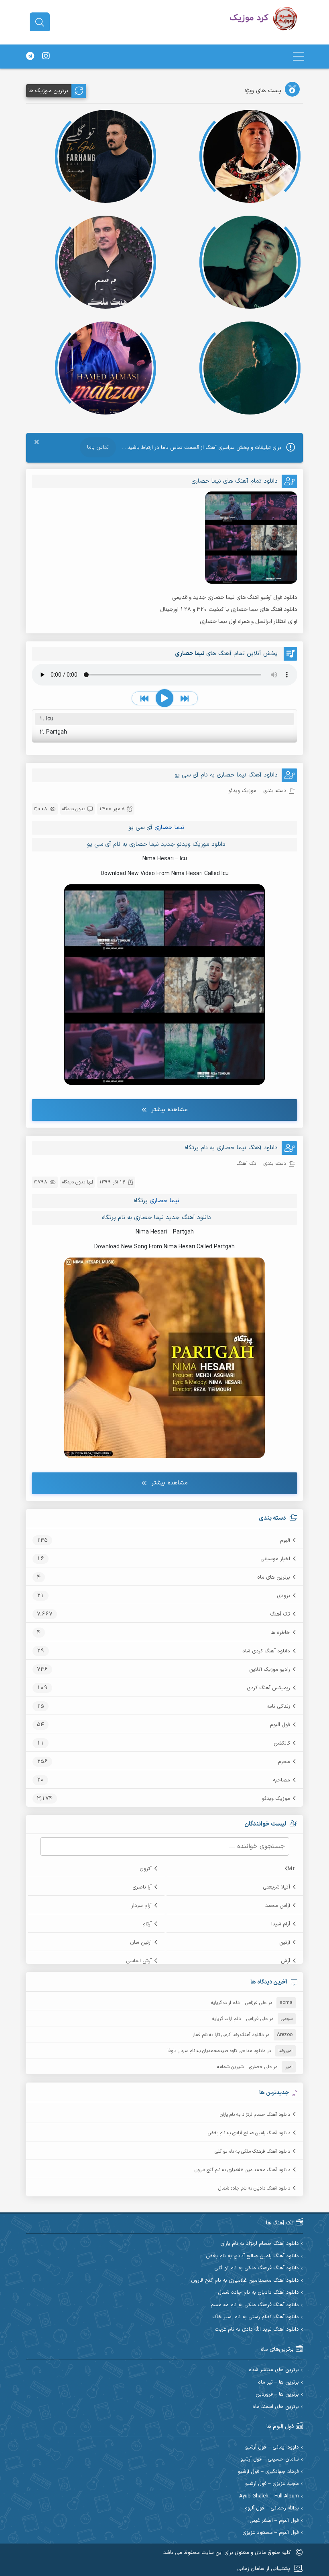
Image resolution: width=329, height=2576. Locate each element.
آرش (285, 1961)
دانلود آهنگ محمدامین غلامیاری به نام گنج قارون (242, 2170)
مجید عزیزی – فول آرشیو (272, 2484)
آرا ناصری (142, 1887)
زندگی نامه (278, 1707)
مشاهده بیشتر (170, 1110)
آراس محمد (278, 1906)
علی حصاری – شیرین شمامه (244, 2067)
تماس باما (98, 447)
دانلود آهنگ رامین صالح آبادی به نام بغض (249, 2133)
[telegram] (30, 57)
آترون (146, 1869)
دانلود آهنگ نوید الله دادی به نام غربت (257, 2330)
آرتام (147, 1924)
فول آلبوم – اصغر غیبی (274, 2521)
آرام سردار (141, 1906)
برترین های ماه (274, 1577)
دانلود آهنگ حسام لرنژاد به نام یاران (255, 2115)
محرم (284, 1762)
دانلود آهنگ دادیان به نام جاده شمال (254, 2188)
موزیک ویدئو (276, 1799)
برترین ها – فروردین (277, 2395)
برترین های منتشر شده (274, 2370)
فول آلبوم (280, 1725)
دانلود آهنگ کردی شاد (266, 1651)
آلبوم (285, 1541)
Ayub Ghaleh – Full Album (269, 2496)
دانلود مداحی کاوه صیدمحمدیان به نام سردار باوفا (216, 2051)
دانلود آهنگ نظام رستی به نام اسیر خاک (256, 2317)
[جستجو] (40, 22)
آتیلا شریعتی (276, 1887)
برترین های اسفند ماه (276, 2407)
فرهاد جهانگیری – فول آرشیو (268, 2472)
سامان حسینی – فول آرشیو (270, 2460)
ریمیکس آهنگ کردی (268, 1688)
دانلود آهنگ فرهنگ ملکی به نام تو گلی (252, 2151)
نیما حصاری (169, 828)
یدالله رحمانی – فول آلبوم (272, 2508)
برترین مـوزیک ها (48, 91)
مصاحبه (281, 1780)
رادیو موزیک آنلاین (270, 1670)
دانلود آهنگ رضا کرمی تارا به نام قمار (228, 2035)
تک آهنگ (280, 1614)
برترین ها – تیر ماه (278, 2383)
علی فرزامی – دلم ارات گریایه (239, 2003)
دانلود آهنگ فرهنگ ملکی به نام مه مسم (255, 2305)
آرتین (285, 1943)
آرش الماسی (139, 1961)
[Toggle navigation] (299, 56)
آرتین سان (141, 1943)
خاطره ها (280, 1633)
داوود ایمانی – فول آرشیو (272, 2448)
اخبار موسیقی (275, 1559)
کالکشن (282, 1743)
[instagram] (46, 57)
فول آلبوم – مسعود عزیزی (271, 2533)
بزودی (283, 1596)
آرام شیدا (281, 1924)
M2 (292, 1869)
